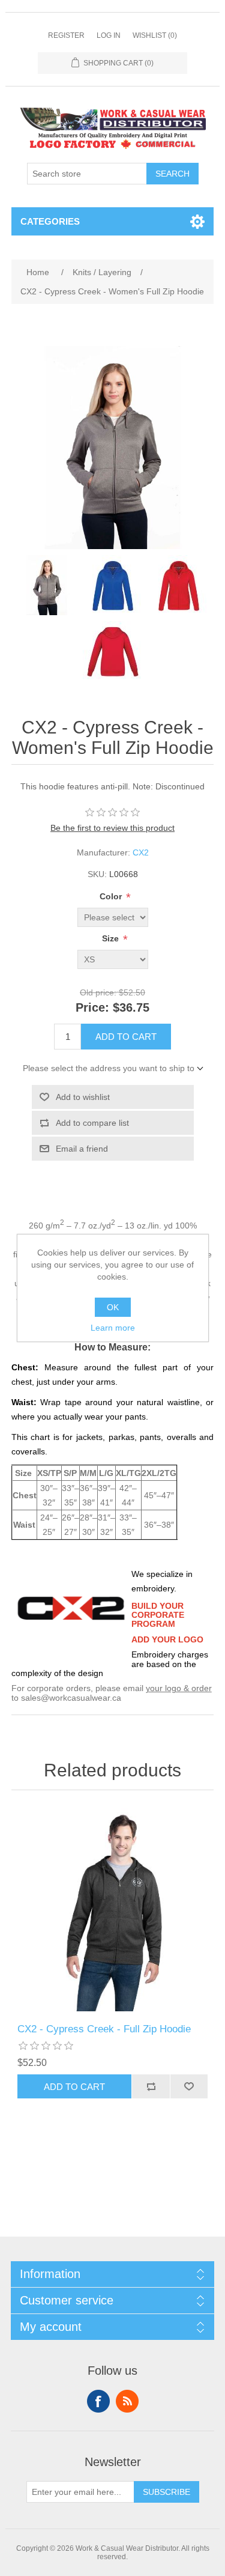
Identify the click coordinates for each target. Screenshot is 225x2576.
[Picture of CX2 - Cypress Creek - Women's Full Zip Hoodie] (47, 585)
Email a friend (82, 1149)
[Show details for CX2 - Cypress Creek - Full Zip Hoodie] (113, 1910)
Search (172, 174)
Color (112, 896)
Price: (92, 1007)
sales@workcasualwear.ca (71, 1698)
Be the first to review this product (112, 828)
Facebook (98, 2401)
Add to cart (126, 1037)
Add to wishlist (83, 1097)
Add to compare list (92, 1123)
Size (112, 938)
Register (66, 35)
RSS (127, 2401)
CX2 (141, 852)
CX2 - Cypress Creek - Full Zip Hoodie (104, 2029)
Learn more (113, 1328)
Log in (109, 35)
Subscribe (166, 2492)
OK (113, 1307)
